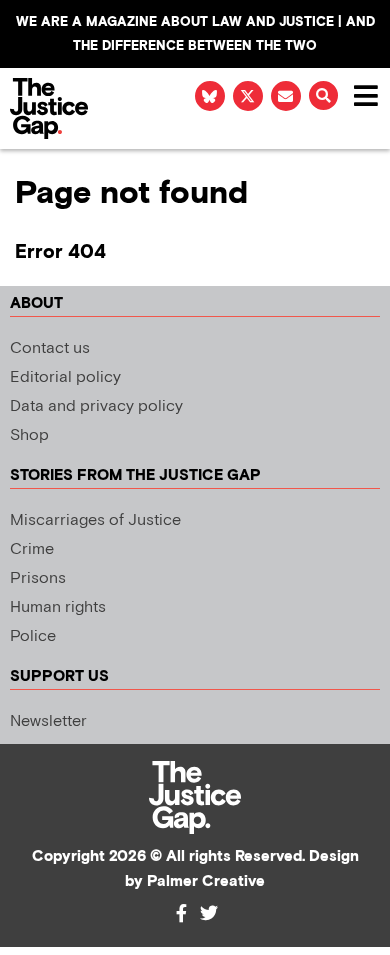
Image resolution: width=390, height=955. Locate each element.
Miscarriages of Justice (95, 520)
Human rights (58, 607)
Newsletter (48, 721)
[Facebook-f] (181, 913)
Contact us (50, 348)
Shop (29, 435)
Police (33, 636)
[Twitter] (209, 913)
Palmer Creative (206, 881)
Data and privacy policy (96, 406)
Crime (32, 549)
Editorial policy (65, 377)
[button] (323, 95)
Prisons (38, 578)
